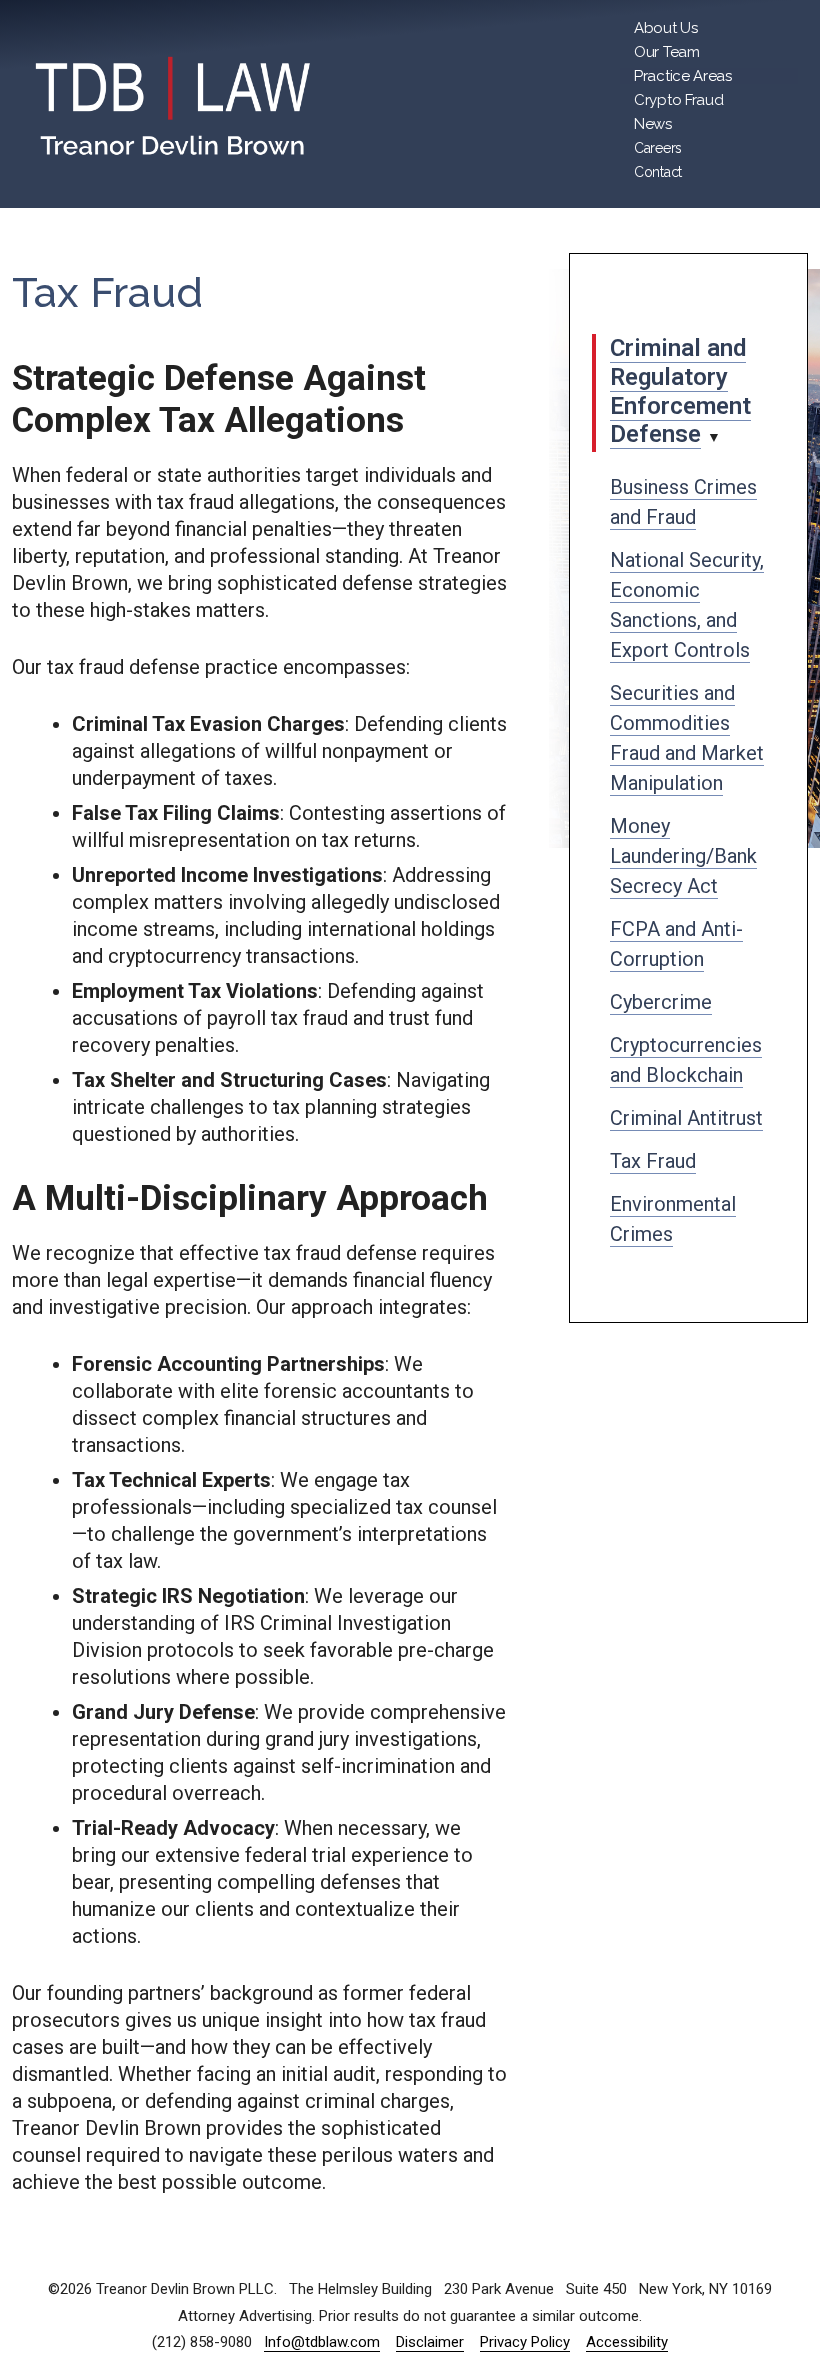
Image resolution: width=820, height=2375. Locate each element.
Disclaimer (430, 2342)
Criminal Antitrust (686, 1118)
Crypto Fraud (678, 100)
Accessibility (627, 2342)
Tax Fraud (653, 1161)
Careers (658, 148)
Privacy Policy (525, 2342)
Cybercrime (661, 1002)
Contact (658, 172)
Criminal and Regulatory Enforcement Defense (680, 391)
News (653, 124)
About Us (666, 28)
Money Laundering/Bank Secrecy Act (683, 856)
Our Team (667, 52)
